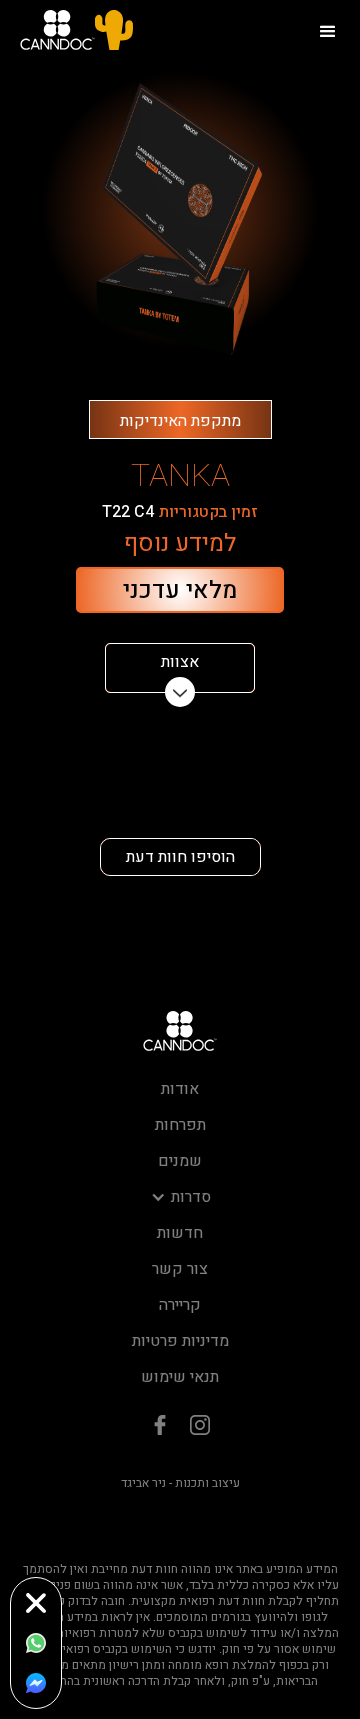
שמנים (180, 1161)
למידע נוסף (180, 544)
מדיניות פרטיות (180, 1341)
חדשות (180, 1233)
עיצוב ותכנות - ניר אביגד (180, 1483)
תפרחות (180, 1125)
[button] (328, 30)
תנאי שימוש (180, 1377)
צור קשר (180, 1269)
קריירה (180, 1305)
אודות (180, 1089)
